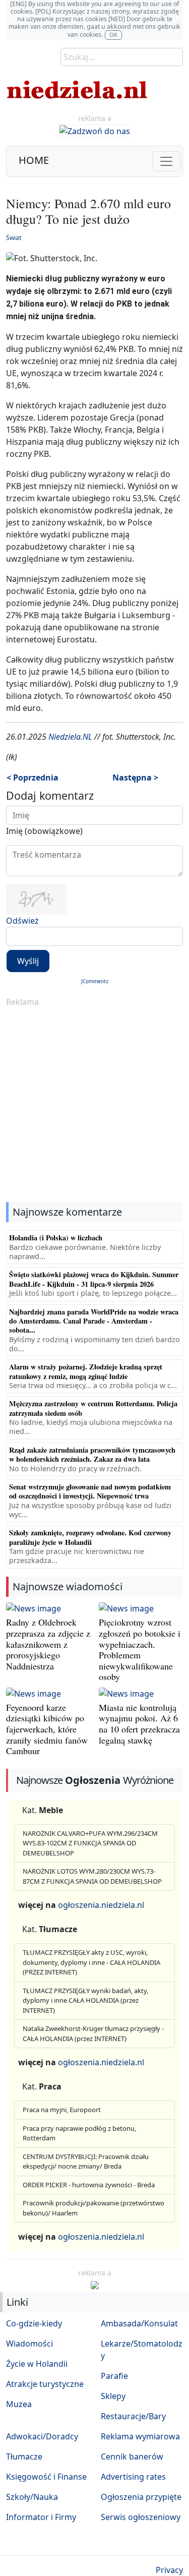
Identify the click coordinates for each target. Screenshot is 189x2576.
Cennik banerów (132, 2457)
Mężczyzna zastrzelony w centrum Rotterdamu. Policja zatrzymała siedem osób (93, 1408)
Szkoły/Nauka (32, 2497)
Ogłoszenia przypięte (141, 2497)
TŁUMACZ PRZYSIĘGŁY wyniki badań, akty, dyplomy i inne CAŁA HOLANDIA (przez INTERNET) (85, 2000)
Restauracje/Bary (133, 2416)
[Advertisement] (94, 1105)
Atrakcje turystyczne (45, 2384)
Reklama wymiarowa (140, 2436)
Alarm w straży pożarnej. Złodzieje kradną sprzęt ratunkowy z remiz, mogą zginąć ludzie (86, 1371)
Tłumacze (24, 2457)
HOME (34, 160)
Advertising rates (133, 2477)
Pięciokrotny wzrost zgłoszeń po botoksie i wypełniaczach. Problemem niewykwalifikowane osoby (140, 1649)
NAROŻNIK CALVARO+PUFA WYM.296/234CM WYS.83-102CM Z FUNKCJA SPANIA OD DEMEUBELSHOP (90, 1843)
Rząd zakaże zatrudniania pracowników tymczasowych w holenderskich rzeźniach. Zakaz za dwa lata (92, 1454)
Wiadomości (29, 2344)
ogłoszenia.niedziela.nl (101, 1905)
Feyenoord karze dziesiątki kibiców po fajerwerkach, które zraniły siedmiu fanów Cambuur (47, 1729)
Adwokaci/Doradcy (42, 2436)
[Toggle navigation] (166, 161)
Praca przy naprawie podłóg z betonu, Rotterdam (79, 2133)
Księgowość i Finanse (46, 2477)
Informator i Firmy (41, 2517)
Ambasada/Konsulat (139, 2323)
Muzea (19, 2404)
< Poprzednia (33, 777)
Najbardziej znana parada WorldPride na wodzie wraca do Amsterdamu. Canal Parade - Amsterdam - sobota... (94, 1321)
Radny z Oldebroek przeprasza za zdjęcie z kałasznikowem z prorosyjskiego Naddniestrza (48, 1644)
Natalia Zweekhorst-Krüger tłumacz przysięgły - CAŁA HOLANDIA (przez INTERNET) (93, 2033)
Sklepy (113, 2396)
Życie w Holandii (37, 2364)
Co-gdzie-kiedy (34, 2323)
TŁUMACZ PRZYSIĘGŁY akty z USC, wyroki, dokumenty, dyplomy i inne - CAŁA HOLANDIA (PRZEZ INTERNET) (91, 1962)
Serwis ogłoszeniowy (141, 2517)
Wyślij (28, 961)
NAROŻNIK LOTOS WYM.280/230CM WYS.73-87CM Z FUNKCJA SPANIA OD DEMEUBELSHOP (92, 1876)
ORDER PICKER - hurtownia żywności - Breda (89, 2185)
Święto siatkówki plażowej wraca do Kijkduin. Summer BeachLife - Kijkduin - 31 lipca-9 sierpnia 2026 (94, 1279)
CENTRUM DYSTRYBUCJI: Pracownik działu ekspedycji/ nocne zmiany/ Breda (86, 2162)
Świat (14, 238)
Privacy (169, 2570)
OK (113, 35)
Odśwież (22, 921)
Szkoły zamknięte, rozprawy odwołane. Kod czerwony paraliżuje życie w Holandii (90, 1537)
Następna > (135, 777)
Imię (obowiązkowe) (44, 831)
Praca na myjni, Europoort (62, 2110)
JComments (95, 981)
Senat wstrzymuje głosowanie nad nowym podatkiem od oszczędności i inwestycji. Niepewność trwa (90, 1491)
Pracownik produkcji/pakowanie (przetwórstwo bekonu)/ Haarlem (93, 2208)
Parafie (114, 2376)
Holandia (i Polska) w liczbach (56, 1238)
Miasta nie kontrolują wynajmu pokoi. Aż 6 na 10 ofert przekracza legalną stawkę (139, 1724)
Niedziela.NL (70, 737)
